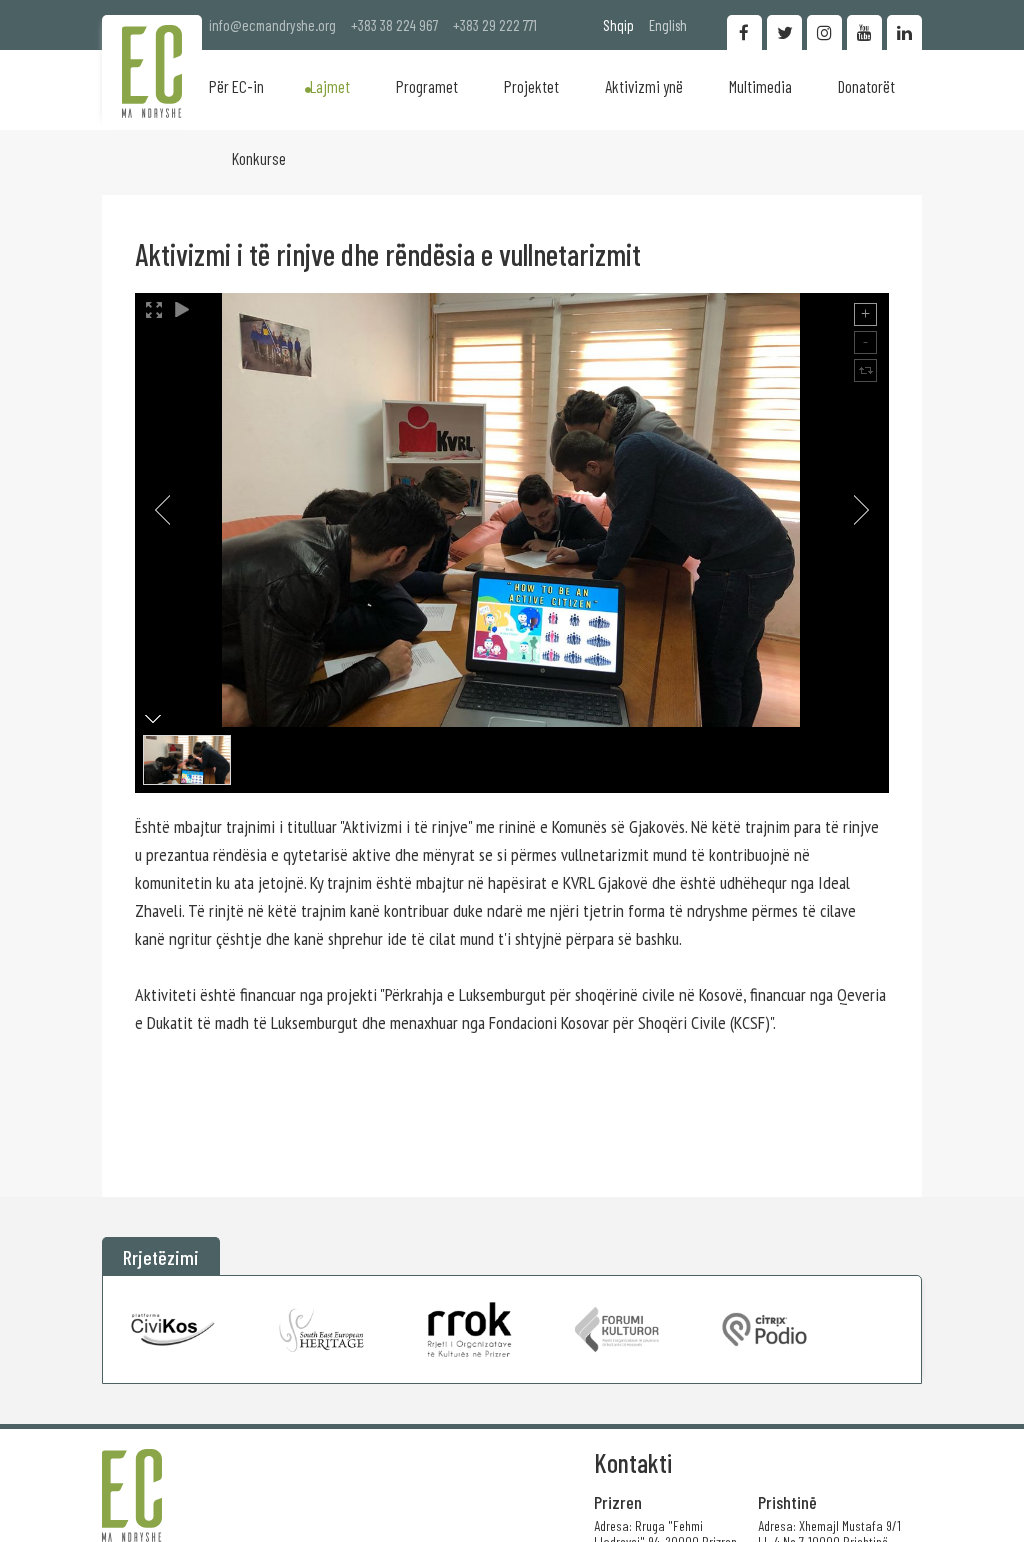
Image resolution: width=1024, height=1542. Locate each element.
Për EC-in (236, 86)
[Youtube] (864, 32)
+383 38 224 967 (394, 25)
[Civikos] (173, 1329)
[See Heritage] (321, 1329)
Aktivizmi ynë (644, 86)
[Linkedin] (904, 32)
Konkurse (259, 158)
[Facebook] (744, 32)
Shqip (618, 25)
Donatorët (866, 86)
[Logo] (152, 71)
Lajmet (330, 86)
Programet (427, 86)
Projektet (531, 86)
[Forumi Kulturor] (616, 1329)
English (668, 25)
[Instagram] (824, 32)
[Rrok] (469, 1329)
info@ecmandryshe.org (272, 25)
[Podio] (764, 1329)
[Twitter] (784, 32)
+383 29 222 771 (495, 25)
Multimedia (760, 86)
